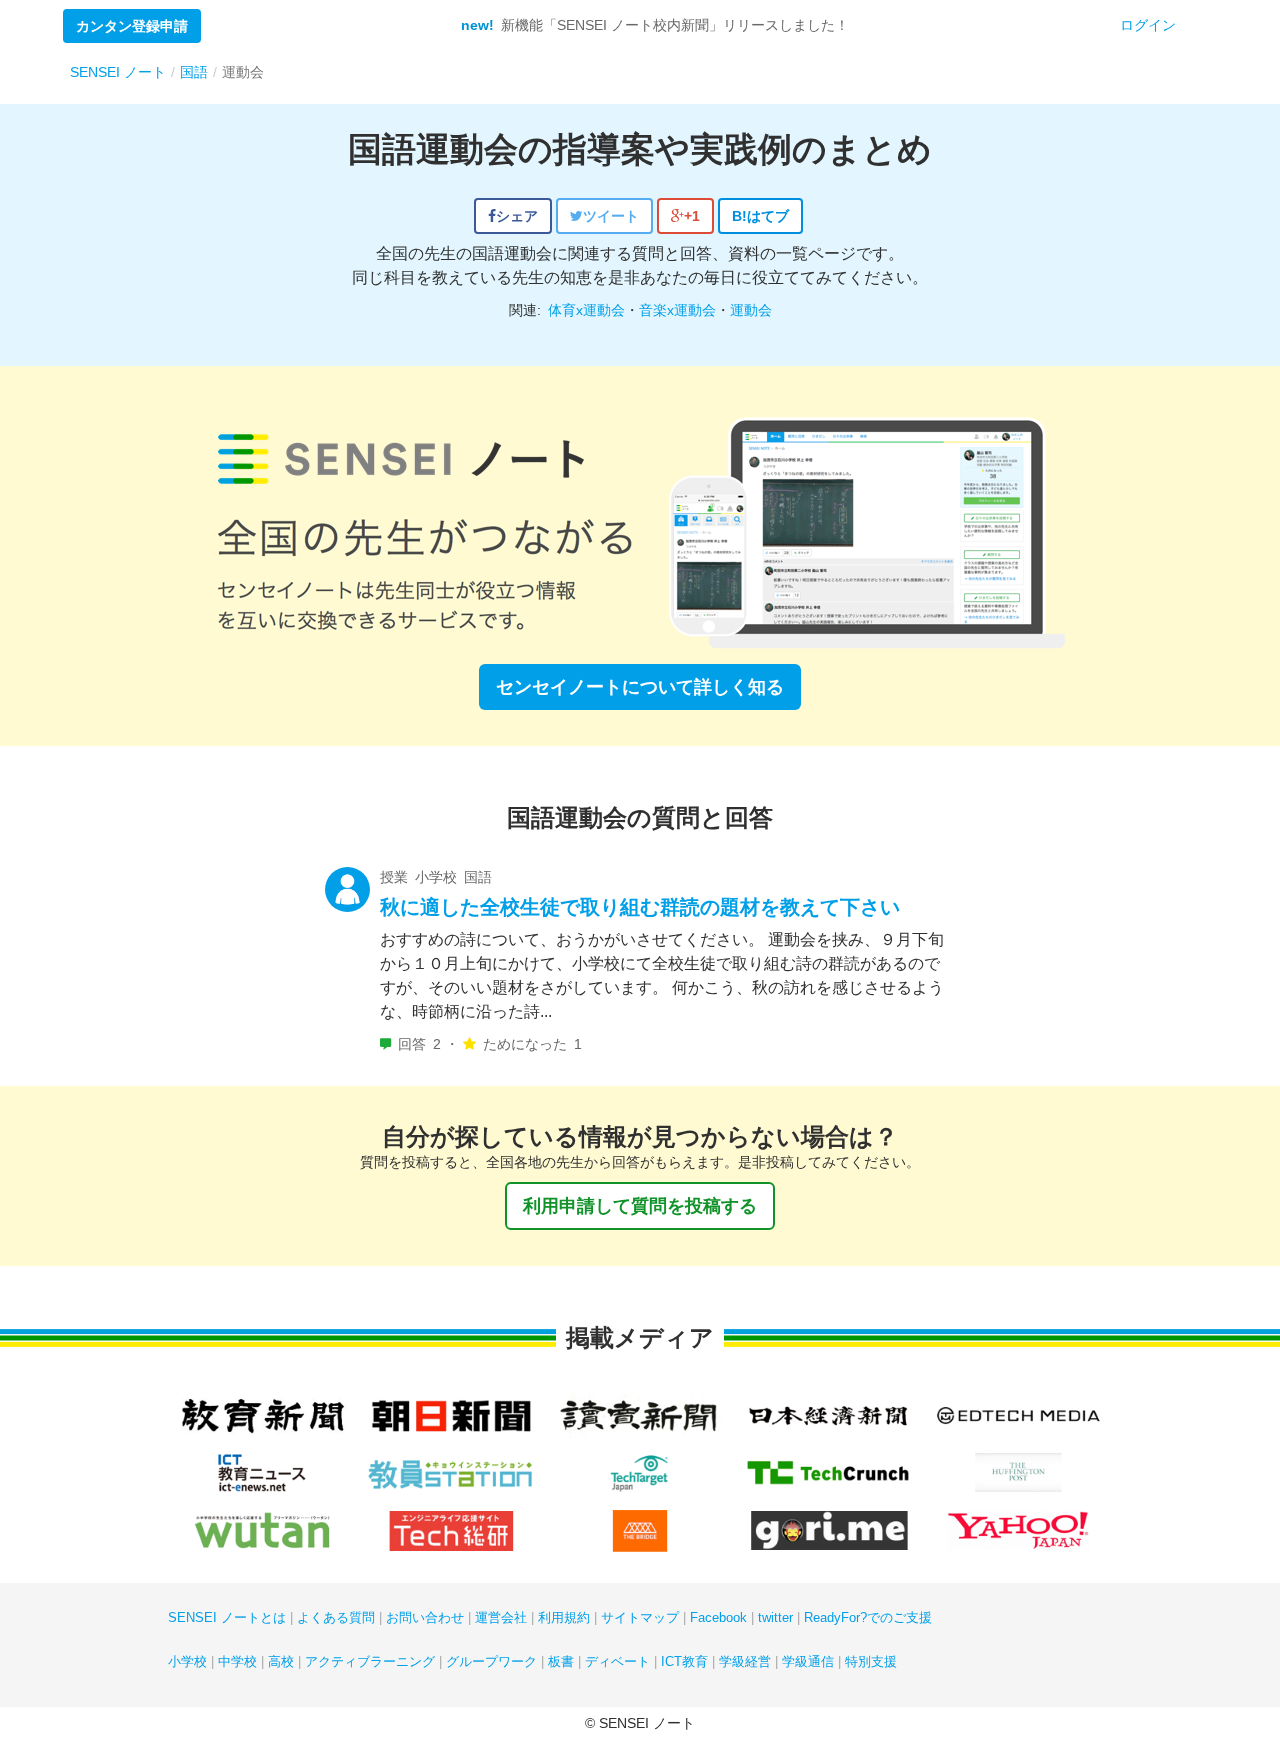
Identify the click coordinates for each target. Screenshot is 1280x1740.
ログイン (1148, 25)
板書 (561, 1661)
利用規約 (564, 1617)
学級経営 (745, 1661)
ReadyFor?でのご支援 (868, 1617)
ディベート (617, 1661)
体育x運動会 (586, 310)
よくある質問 (336, 1617)
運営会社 (501, 1617)
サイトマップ (640, 1617)
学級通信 (808, 1661)
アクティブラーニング (370, 1661)
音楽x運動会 (677, 310)
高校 (281, 1661)
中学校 (237, 1661)
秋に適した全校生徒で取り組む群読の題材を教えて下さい (640, 907)
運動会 (751, 310)
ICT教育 (684, 1661)
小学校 (187, 1661)
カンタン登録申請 (132, 26)
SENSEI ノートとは (227, 1617)
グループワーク (491, 1661)
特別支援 (871, 1661)
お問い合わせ (425, 1617)
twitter (775, 1617)
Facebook (718, 1617)
